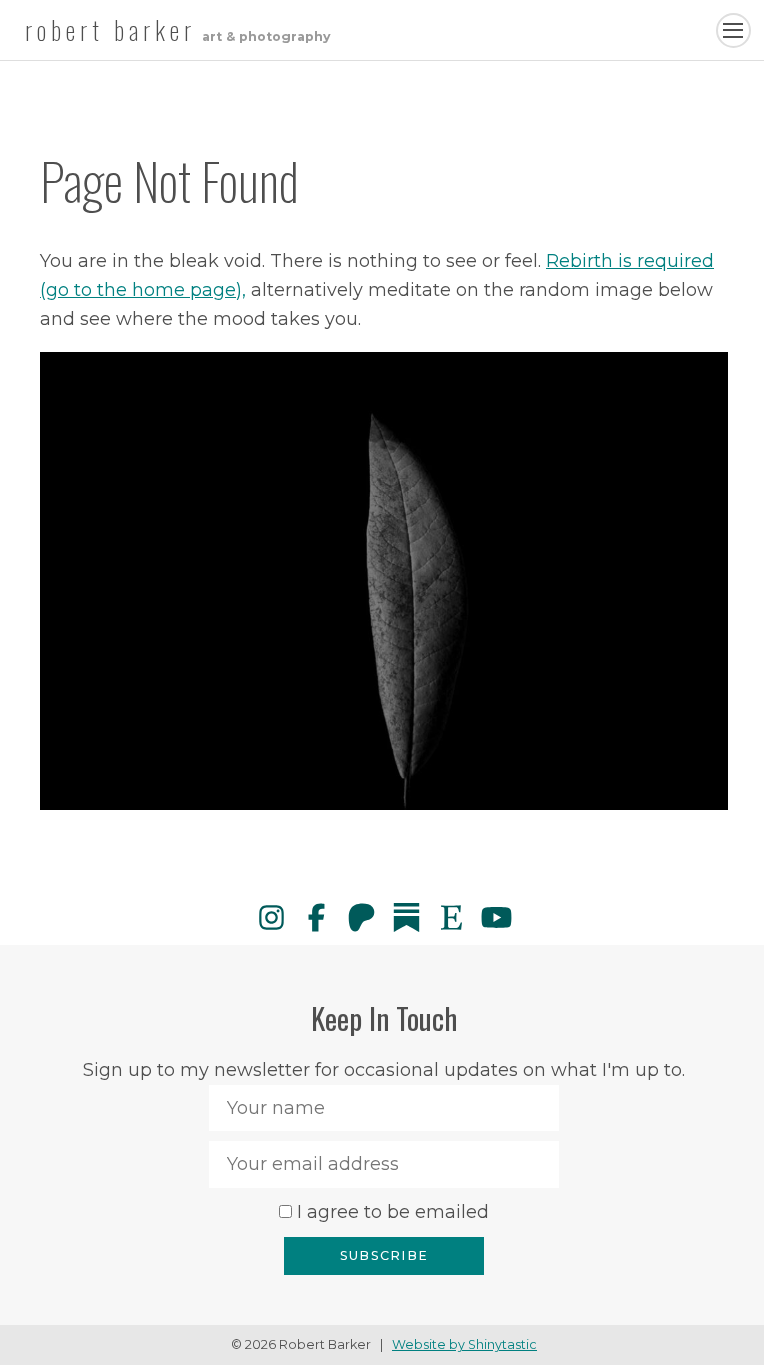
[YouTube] (496, 917)
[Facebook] (316, 917)
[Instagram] (271, 917)
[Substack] (406, 917)
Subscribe (384, 1255)
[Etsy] (451, 917)
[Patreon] (361, 917)
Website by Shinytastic (464, 1344)
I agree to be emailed (393, 1212)
